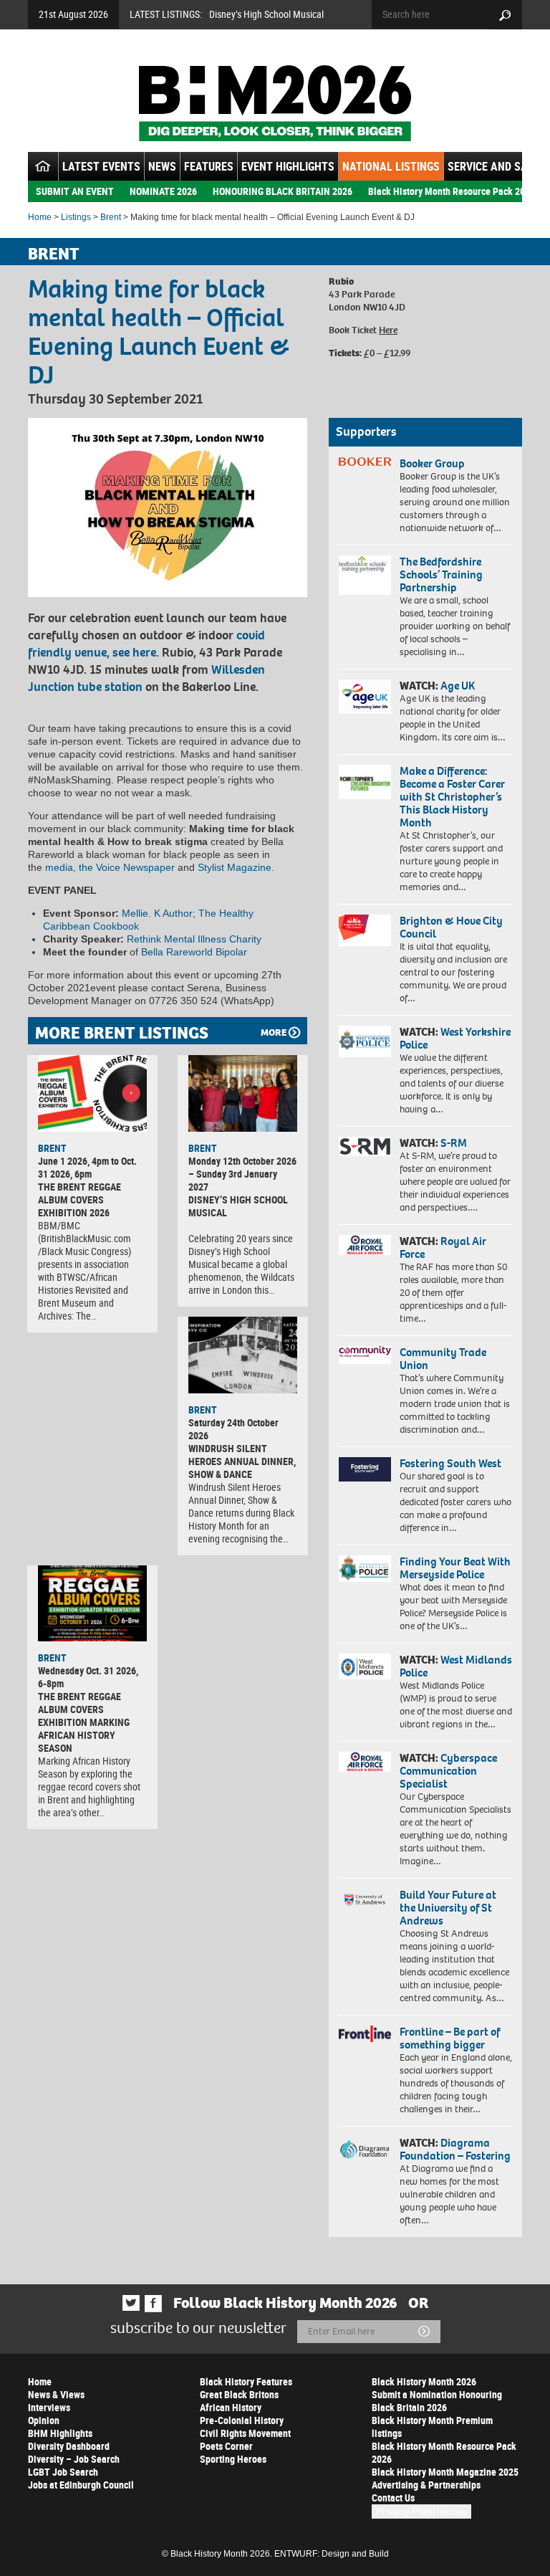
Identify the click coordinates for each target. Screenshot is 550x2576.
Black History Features (246, 2381)
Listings (76, 217)
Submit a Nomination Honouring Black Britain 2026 (437, 2401)
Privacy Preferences (421, 2511)
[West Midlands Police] (365, 1666)
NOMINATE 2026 (163, 191)
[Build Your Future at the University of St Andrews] (365, 1900)
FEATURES (209, 166)
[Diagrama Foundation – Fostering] (365, 2149)
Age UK (458, 686)
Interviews (49, 2407)
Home (40, 217)
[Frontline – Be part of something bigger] (365, 2034)
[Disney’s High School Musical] (243, 1093)
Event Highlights (288, 166)
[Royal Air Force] (365, 1245)
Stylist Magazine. (236, 867)
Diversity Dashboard (69, 2446)
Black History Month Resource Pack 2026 (452, 191)
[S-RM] (365, 1146)
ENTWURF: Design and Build (332, 2554)
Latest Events (101, 166)
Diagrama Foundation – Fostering (455, 2149)
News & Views (56, 2394)
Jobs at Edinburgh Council (81, 2485)
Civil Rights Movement (245, 2433)
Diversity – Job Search (74, 2459)
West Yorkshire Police (455, 1038)
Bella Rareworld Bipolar (194, 952)
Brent (111, 217)
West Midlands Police (456, 1666)
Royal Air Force (443, 1248)
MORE (274, 1032)
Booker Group (433, 463)
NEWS (162, 166)
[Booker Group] (365, 462)
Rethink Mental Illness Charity (194, 939)
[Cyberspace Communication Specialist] (365, 1762)
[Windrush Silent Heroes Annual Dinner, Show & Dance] (243, 1355)
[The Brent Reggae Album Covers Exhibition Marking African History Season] (92, 1604)
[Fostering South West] (365, 1469)
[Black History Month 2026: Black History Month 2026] (275, 103)
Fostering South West (450, 1463)
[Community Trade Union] (365, 1355)
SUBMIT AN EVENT (75, 191)
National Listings (391, 166)
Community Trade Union (443, 1359)
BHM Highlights (60, 2433)
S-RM (454, 1143)
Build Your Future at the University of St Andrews (448, 1908)
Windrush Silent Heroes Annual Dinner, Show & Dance (242, 1461)
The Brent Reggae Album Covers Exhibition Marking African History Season (84, 1722)
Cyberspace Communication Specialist (448, 1771)
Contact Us (393, 2498)
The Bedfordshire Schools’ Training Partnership (441, 574)
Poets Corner (226, 2446)
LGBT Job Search (63, 2472)
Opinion (44, 2420)
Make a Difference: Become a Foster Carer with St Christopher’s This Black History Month (452, 797)
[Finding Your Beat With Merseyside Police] (365, 1569)
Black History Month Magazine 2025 (445, 2472)
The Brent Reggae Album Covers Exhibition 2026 (79, 1199)
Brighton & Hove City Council (451, 927)
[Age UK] (365, 697)
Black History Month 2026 (424, 2381)
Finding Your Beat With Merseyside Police (455, 1568)
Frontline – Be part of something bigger (450, 2038)
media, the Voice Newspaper (111, 867)
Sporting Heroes (233, 2459)
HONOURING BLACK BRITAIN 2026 (283, 191)
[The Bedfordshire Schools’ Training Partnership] (365, 575)
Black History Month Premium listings (432, 2427)
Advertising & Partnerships (426, 2485)
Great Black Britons (239, 2394)
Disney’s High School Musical (266, 14)
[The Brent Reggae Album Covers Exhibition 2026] (92, 1093)
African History (231, 2407)
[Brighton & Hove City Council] (365, 930)
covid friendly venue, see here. (146, 644)
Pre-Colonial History (242, 2420)
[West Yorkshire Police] (365, 1041)
